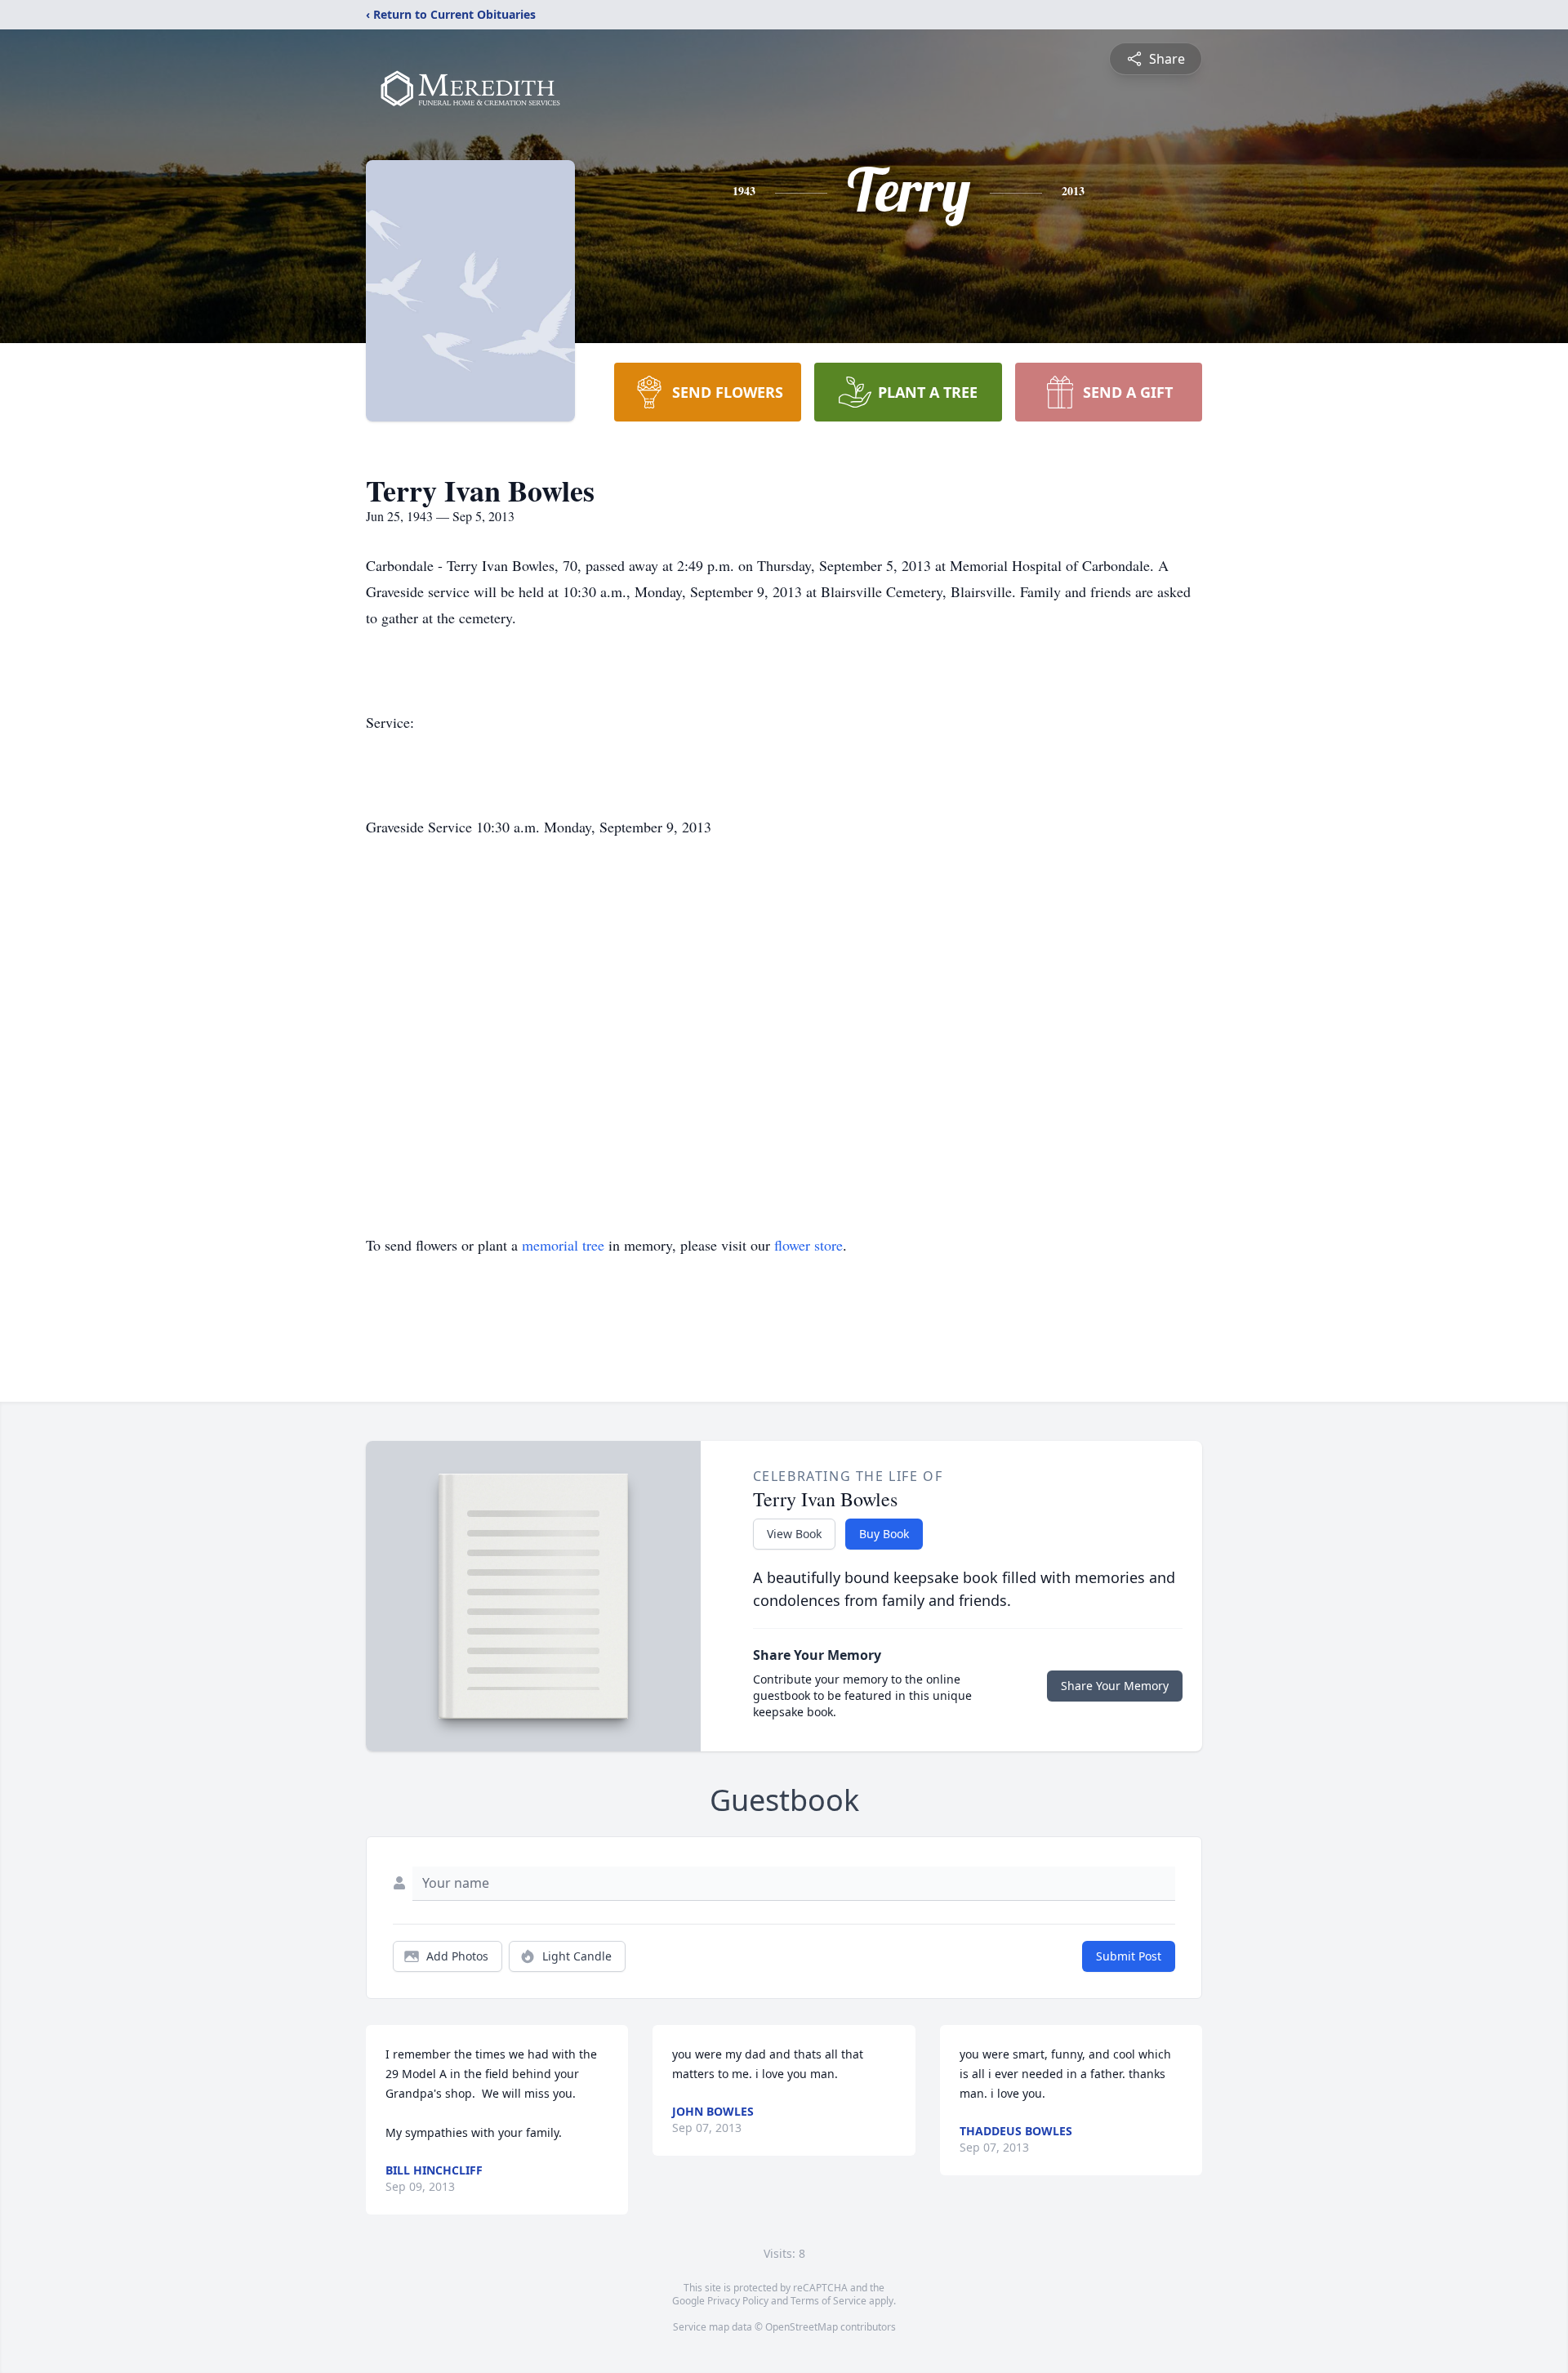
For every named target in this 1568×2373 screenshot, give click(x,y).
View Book (794, 1534)
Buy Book (884, 1534)
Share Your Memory (1115, 1686)
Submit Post (1129, 1956)
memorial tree (563, 1245)
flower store (808, 1245)
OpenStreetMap (802, 2327)
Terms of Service (829, 2301)
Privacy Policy (738, 2301)
